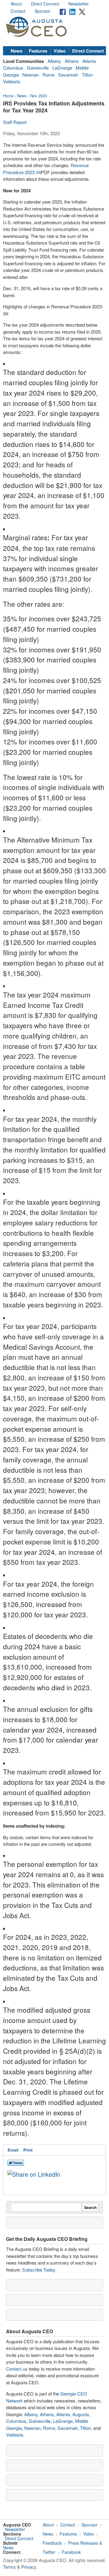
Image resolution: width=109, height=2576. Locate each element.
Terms (9, 2567)
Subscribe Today (39, 2270)
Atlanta (89, 61)
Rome (48, 75)
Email (13, 2150)
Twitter (49, 2552)
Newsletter (79, 4)
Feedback (52, 2543)
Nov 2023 (39, 96)
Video (60, 51)
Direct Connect (45, 4)
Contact (18, 11)
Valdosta (12, 81)
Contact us (17, 2369)
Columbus (13, 68)
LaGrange (62, 68)
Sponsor (43, 11)
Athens (72, 61)
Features (38, 51)
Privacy (29, 2567)
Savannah (68, 75)
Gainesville (38, 68)
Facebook (71, 2552)
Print (28, 2150)
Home (8, 96)
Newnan (31, 75)
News (17, 51)
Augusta (81, 2414)
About (16, 4)
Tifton (87, 75)
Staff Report (15, 122)
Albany (54, 61)
